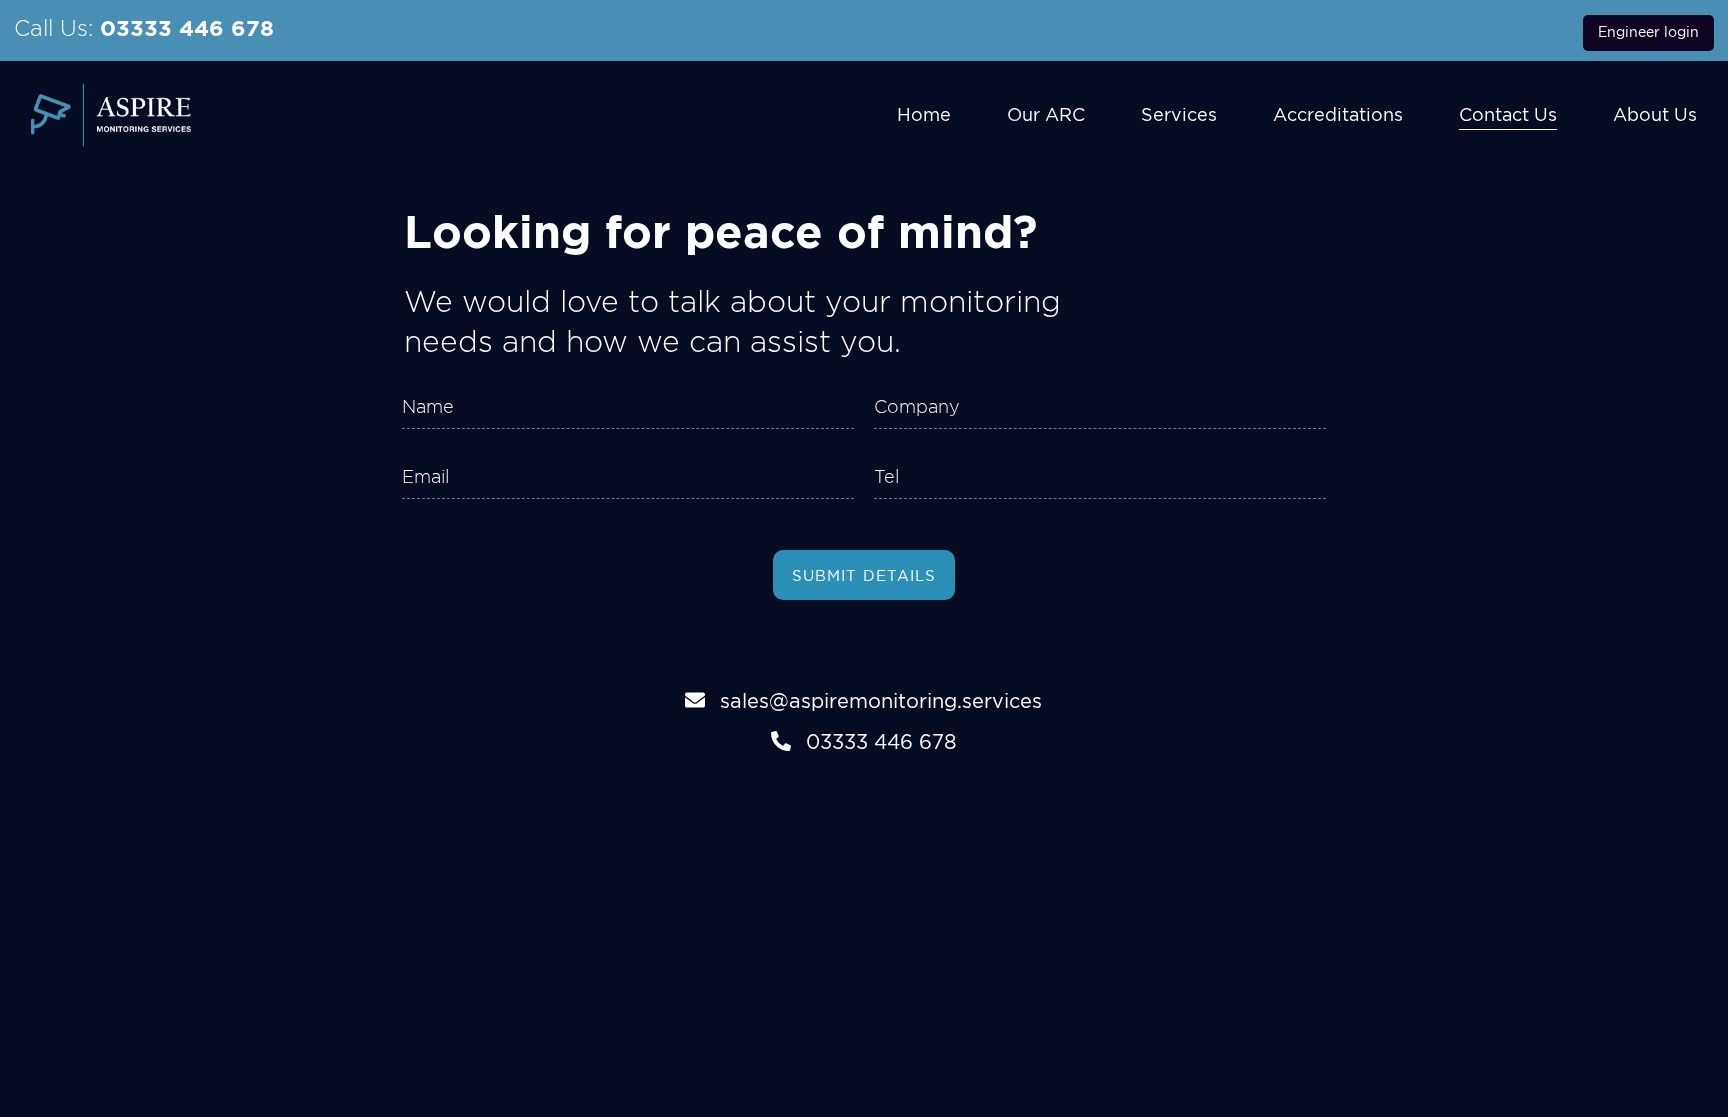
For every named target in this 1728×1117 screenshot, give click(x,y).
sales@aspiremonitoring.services (881, 700)
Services (1179, 114)
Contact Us (1508, 114)
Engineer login (1648, 32)
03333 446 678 (187, 28)
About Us (1655, 114)
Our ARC (1046, 114)
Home (924, 114)
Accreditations (1338, 114)
